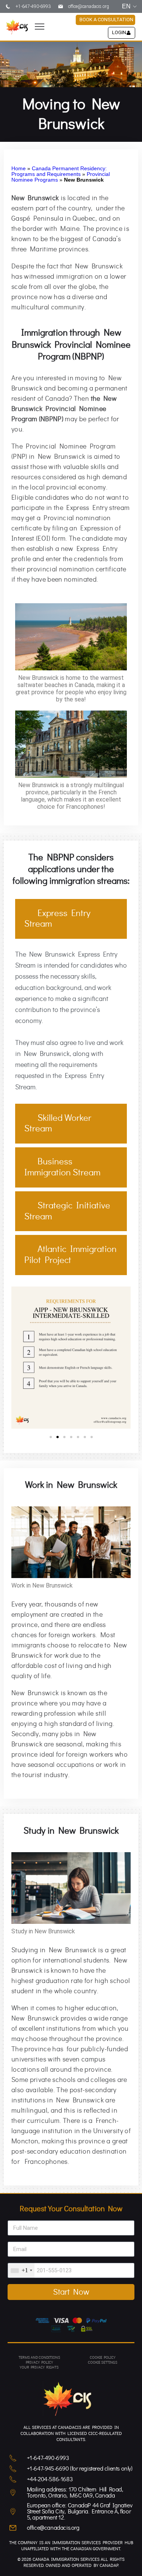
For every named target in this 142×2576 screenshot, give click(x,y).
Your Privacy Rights (39, 2367)
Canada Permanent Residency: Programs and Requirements (59, 171)
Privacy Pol (37, 2363)
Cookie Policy (103, 2358)
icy (50, 2363)
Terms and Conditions (39, 2358)
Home (19, 169)
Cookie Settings (103, 2363)
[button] (39, 27)
